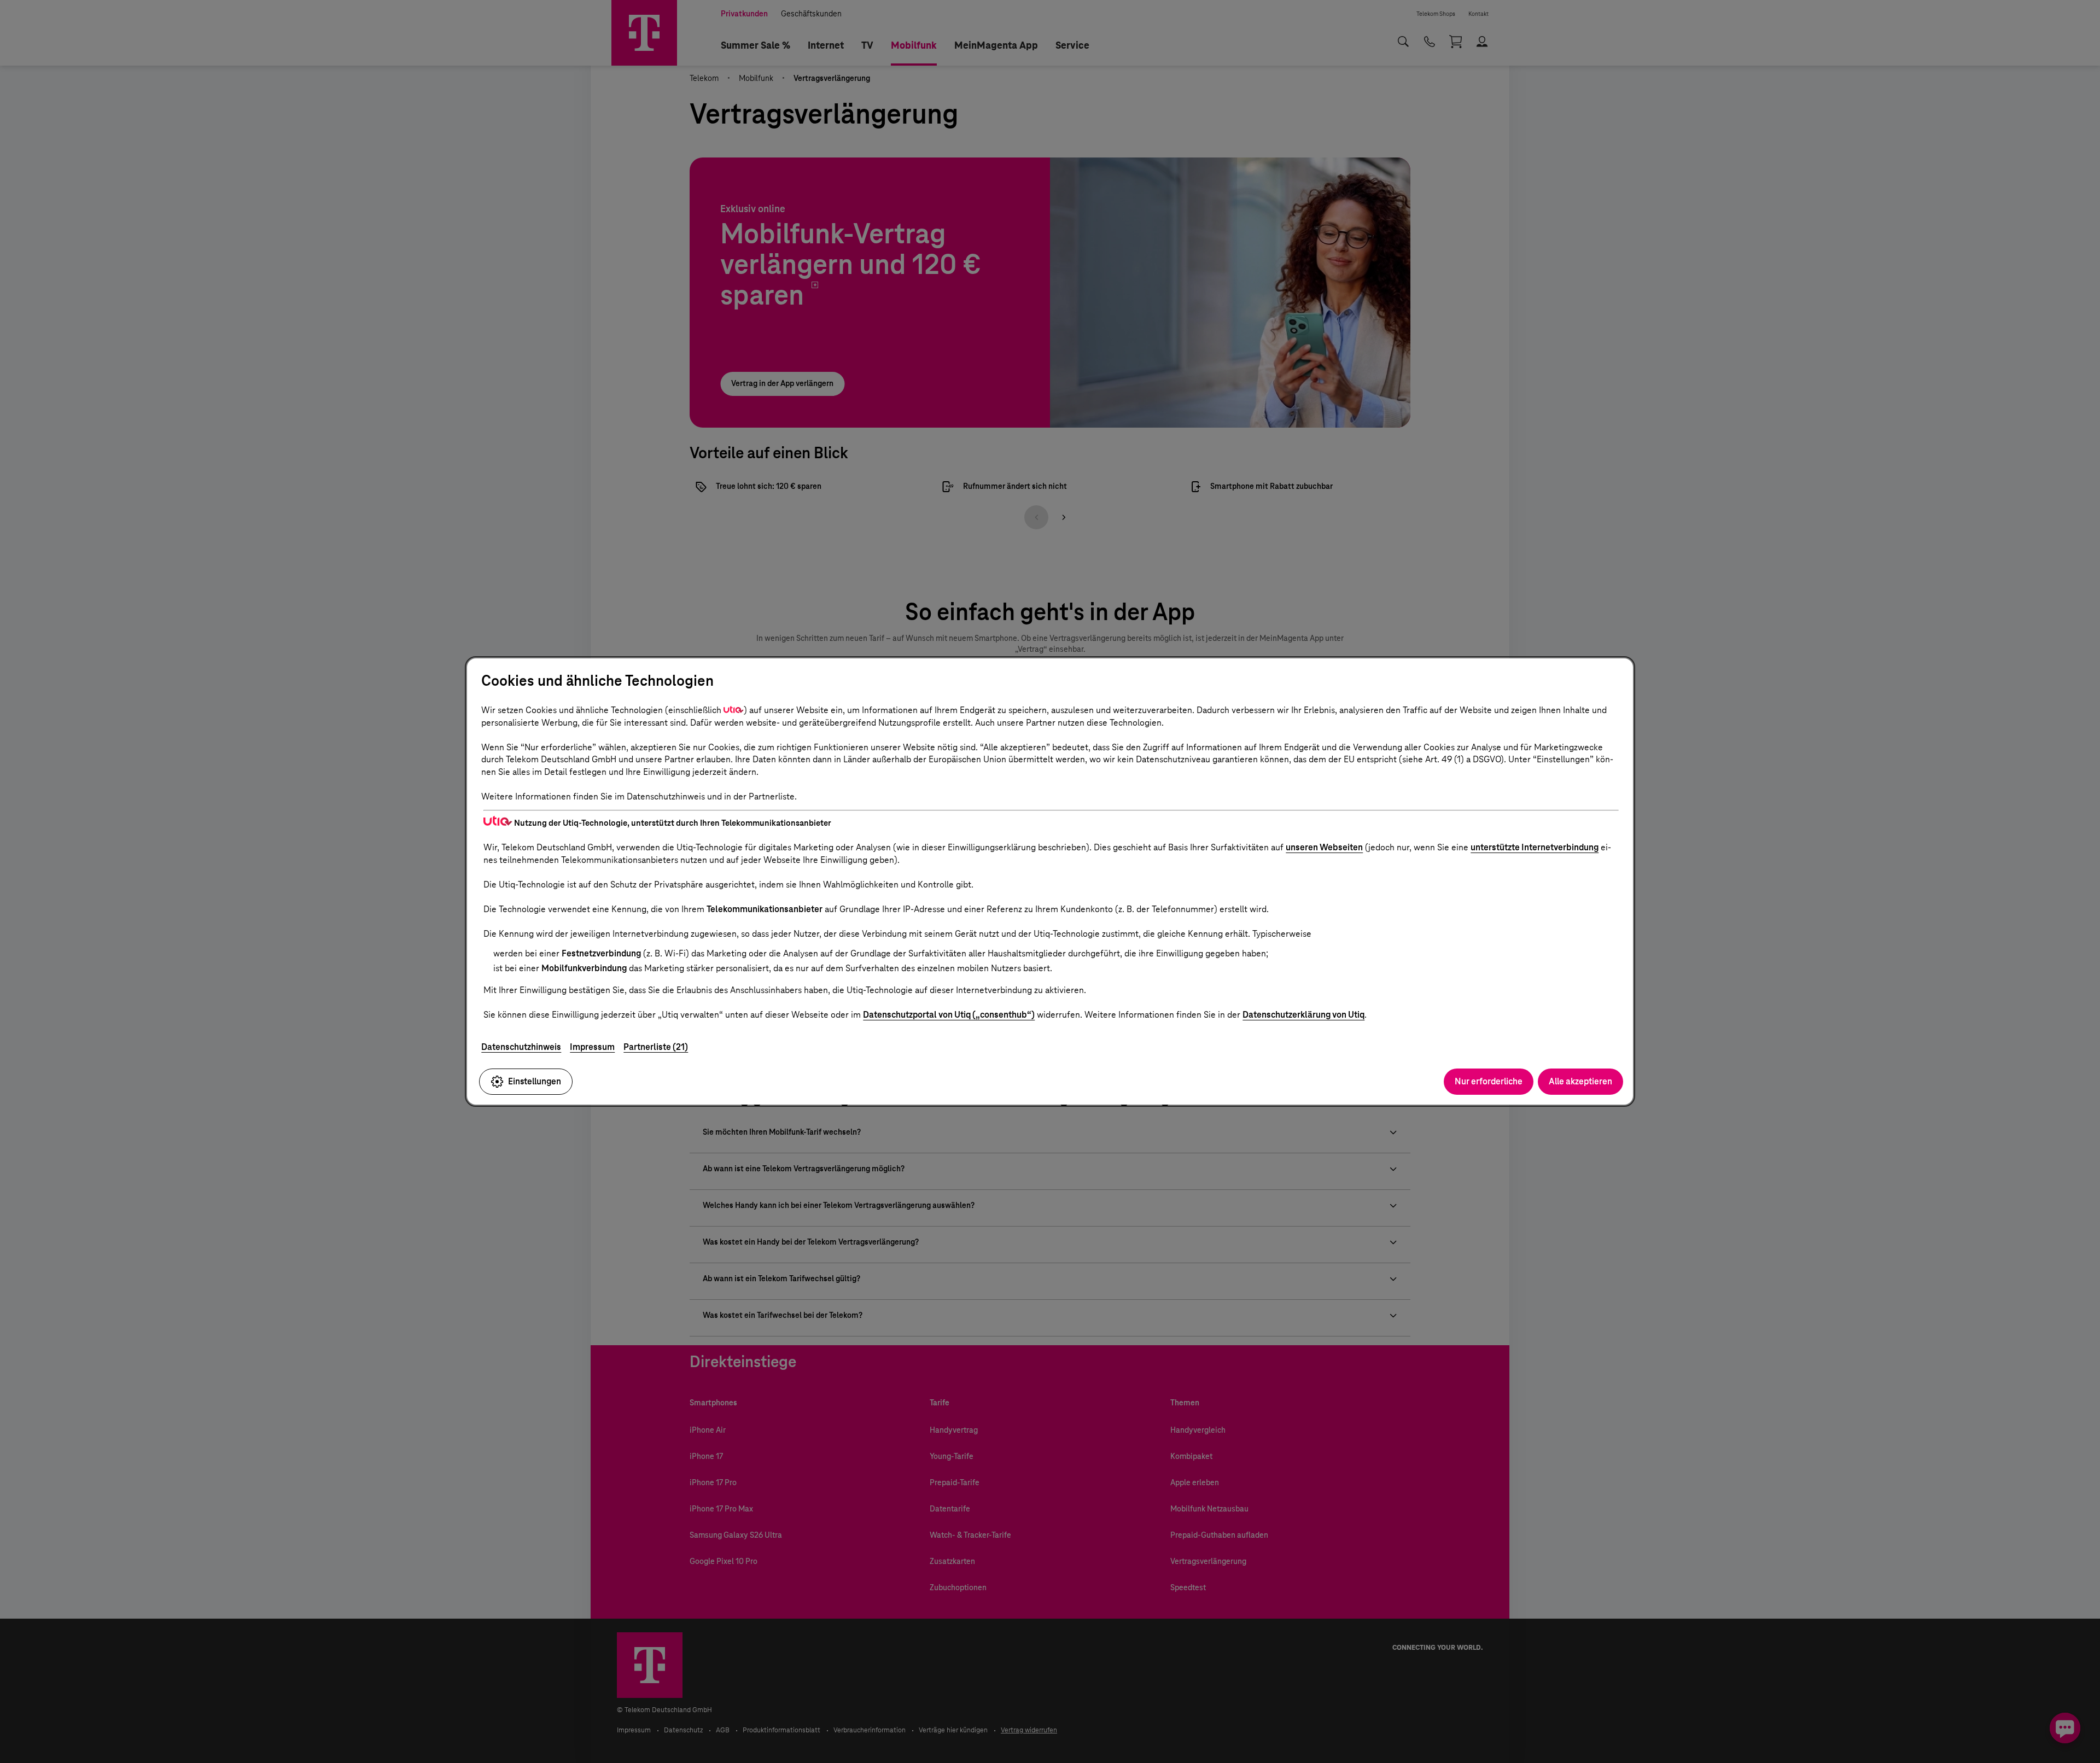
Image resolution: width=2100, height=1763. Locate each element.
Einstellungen (535, 1081)
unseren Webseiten (1324, 847)
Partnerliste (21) (656, 1047)
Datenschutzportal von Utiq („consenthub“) (949, 1015)
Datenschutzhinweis (521, 1047)
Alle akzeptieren (1580, 1081)
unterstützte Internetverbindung (1535, 847)
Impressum (592, 1047)
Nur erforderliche (1489, 1081)
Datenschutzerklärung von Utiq (1303, 1015)
